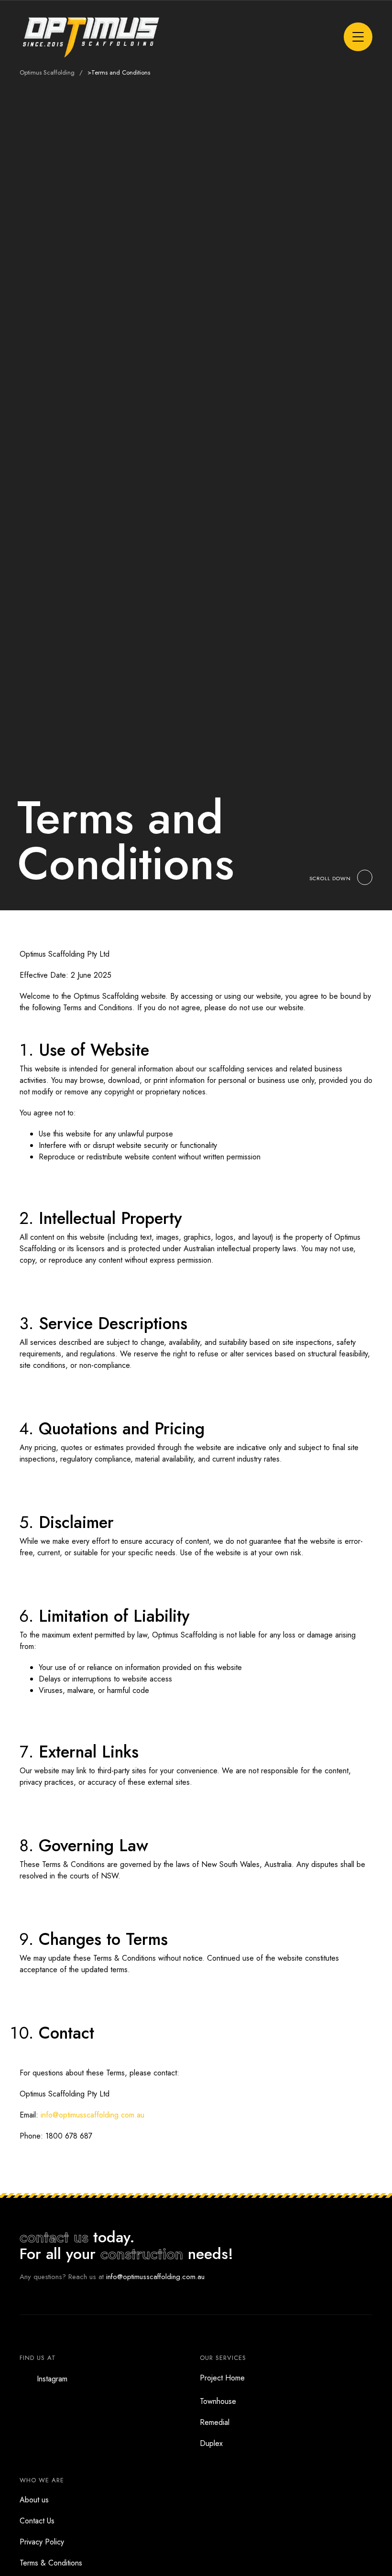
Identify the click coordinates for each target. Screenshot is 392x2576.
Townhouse (218, 2401)
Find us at (38, 2358)
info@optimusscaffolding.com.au (93, 2115)
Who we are (42, 2480)
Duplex (211, 2443)
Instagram (52, 2379)
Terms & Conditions (51, 2563)
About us (34, 2500)
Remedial (215, 2422)
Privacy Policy (42, 2542)
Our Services (223, 2358)
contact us (54, 2237)
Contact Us (37, 2521)
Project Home (222, 2378)
